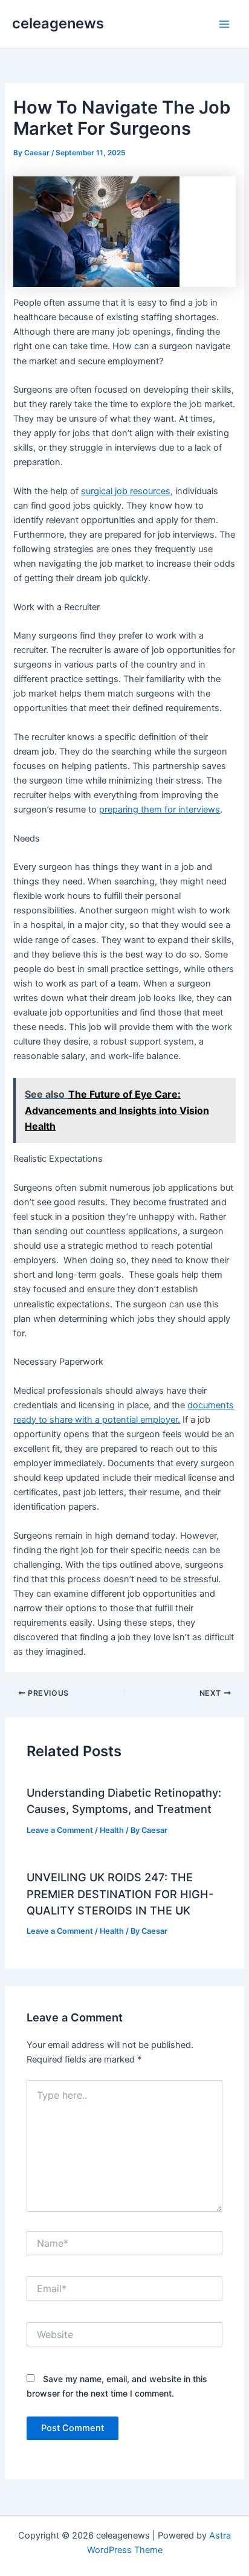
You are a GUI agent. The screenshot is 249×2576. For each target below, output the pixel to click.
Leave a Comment (60, 1830)
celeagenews (58, 23)
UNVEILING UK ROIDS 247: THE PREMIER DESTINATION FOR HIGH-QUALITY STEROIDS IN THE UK (120, 1894)
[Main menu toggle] (224, 24)
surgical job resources (126, 491)
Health (112, 1830)
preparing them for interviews (160, 810)
